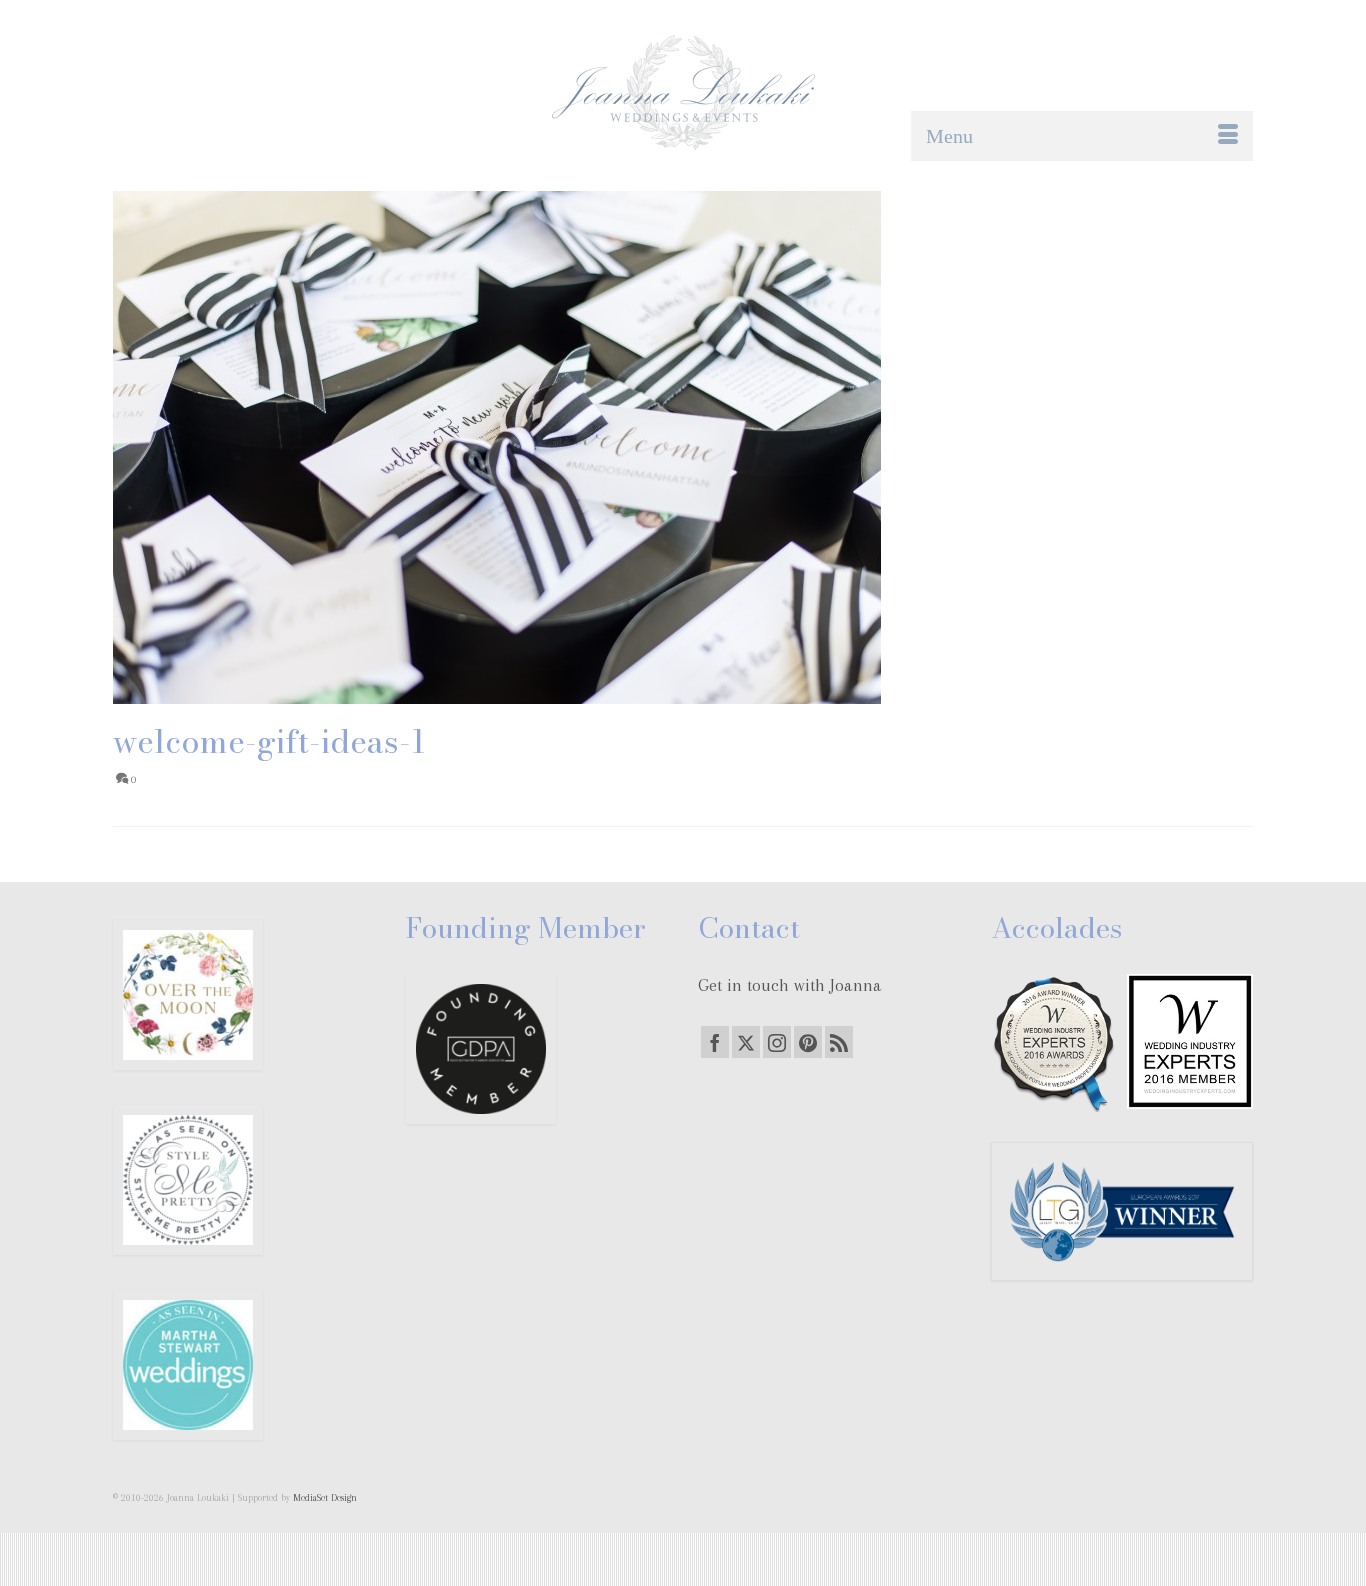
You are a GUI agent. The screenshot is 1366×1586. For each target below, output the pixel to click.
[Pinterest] (808, 1042)
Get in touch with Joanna (790, 985)
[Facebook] (715, 1042)
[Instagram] (777, 1042)
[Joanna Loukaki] (683, 92)
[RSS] (839, 1042)
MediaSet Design (325, 1497)
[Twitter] (746, 1042)
